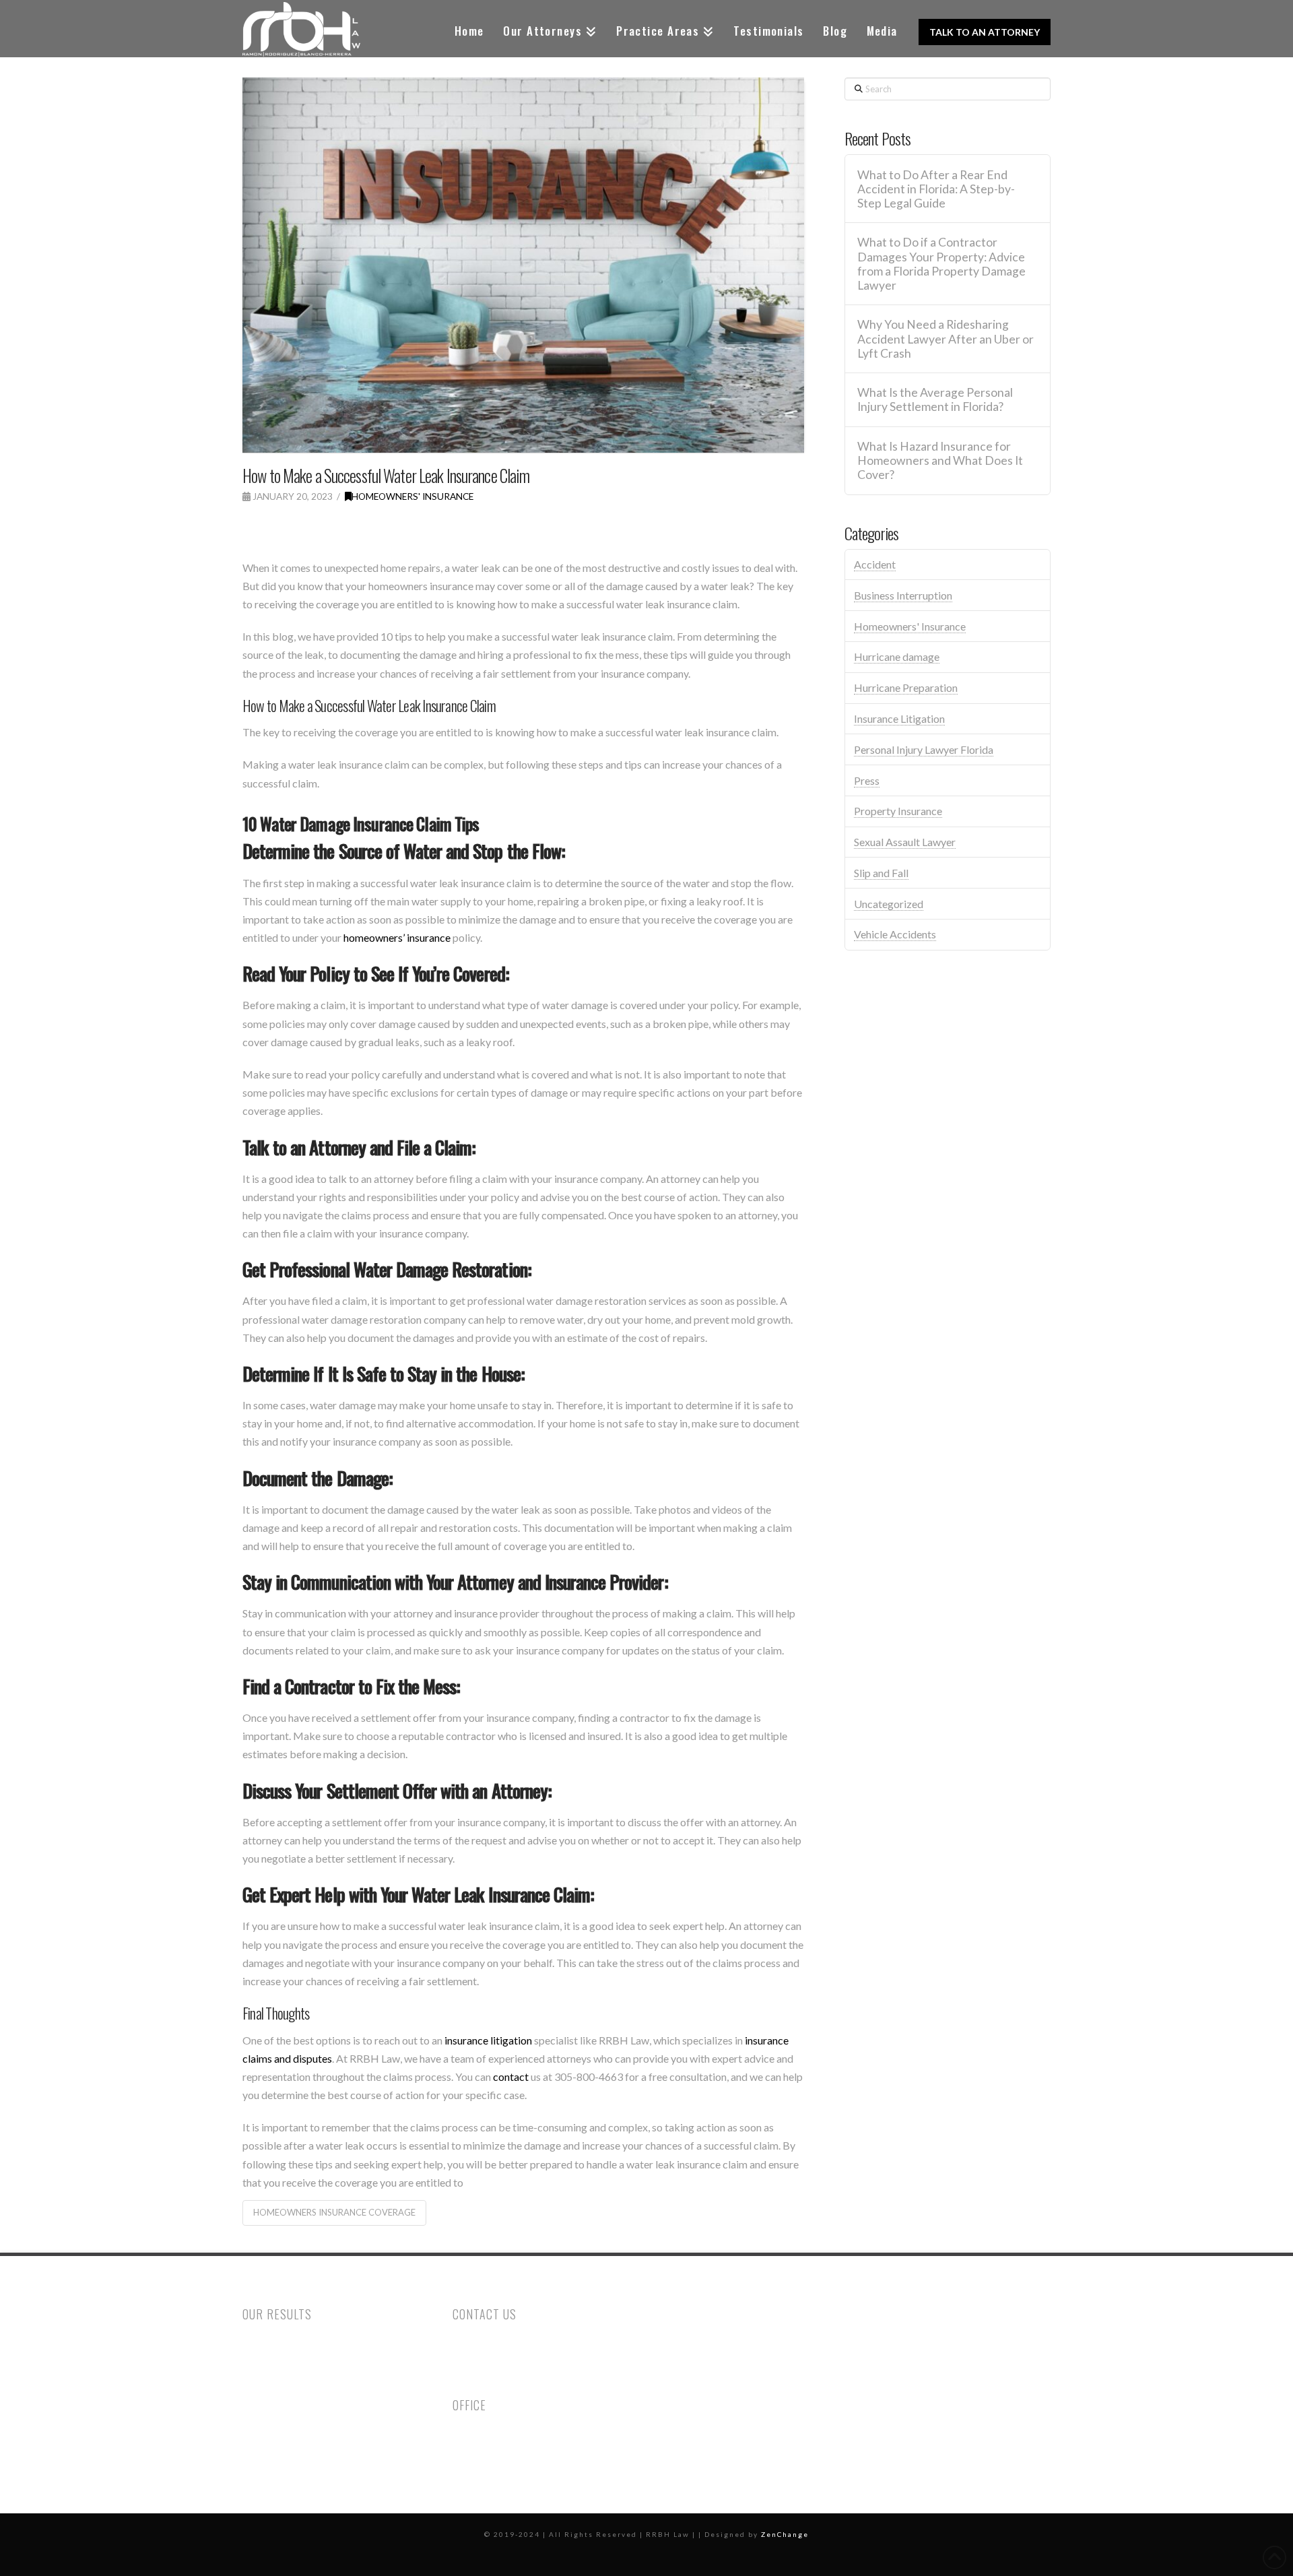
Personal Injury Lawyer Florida (924, 749)
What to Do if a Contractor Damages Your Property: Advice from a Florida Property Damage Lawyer (941, 263)
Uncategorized (889, 904)
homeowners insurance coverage (334, 2212)
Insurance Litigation (899, 718)
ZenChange (785, 2534)
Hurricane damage (897, 656)
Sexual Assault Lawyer (905, 842)
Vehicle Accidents (895, 934)
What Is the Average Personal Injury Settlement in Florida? (935, 399)
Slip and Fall (881, 873)
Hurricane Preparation (906, 687)
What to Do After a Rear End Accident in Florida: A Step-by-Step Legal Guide (936, 189)
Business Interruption (903, 595)
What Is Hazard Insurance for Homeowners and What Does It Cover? (940, 460)
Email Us (473, 2379)
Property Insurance (898, 811)
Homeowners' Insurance (412, 496)
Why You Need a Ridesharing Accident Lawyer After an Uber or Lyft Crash (946, 339)
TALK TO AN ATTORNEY (985, 32)
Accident (875, 564)
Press (867, 780)
